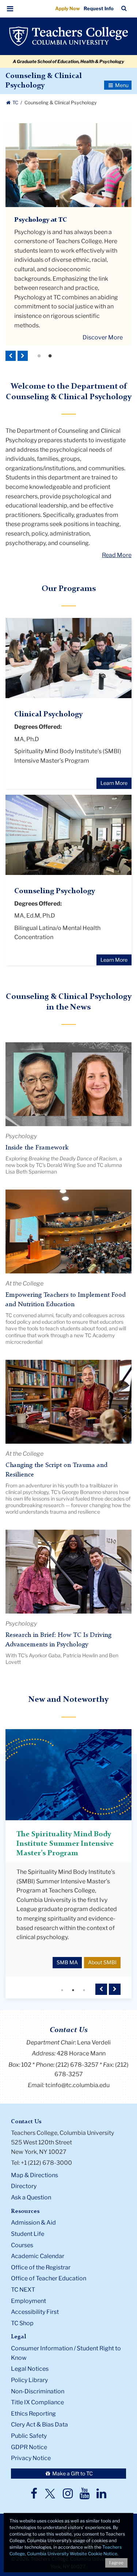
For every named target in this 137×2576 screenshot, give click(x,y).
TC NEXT (23, 2277)
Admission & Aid (33, 2210)
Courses (22, 2233)
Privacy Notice (31, 2446)
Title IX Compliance (37, 2390)
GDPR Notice (29, 2435)
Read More (117, 555)
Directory (24, 2174)
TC (15, 103)
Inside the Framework (37, 1148)
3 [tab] (84, 1978)
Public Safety (29, 2423)
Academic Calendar (38, 2244)
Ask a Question (31, 2185)
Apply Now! (107, 254)
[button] (10, 9)
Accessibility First (35, 2299)
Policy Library (29, 2368)
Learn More (114, 783)
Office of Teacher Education (49, 2266)
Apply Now (68, 8)
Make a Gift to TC (72, 2461)
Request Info (99, 8)
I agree (116, 2563)
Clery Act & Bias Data (39, 2412)
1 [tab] (39, 356)
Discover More (103, 337)
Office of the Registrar (41, 2255)
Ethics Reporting (33, 2401)
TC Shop (22, 2311)
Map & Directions (35, 2163)
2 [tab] (50, 356)
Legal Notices (30, 2356)
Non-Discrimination (38, 2379)
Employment (28, 2289)
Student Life (28, 2221)
